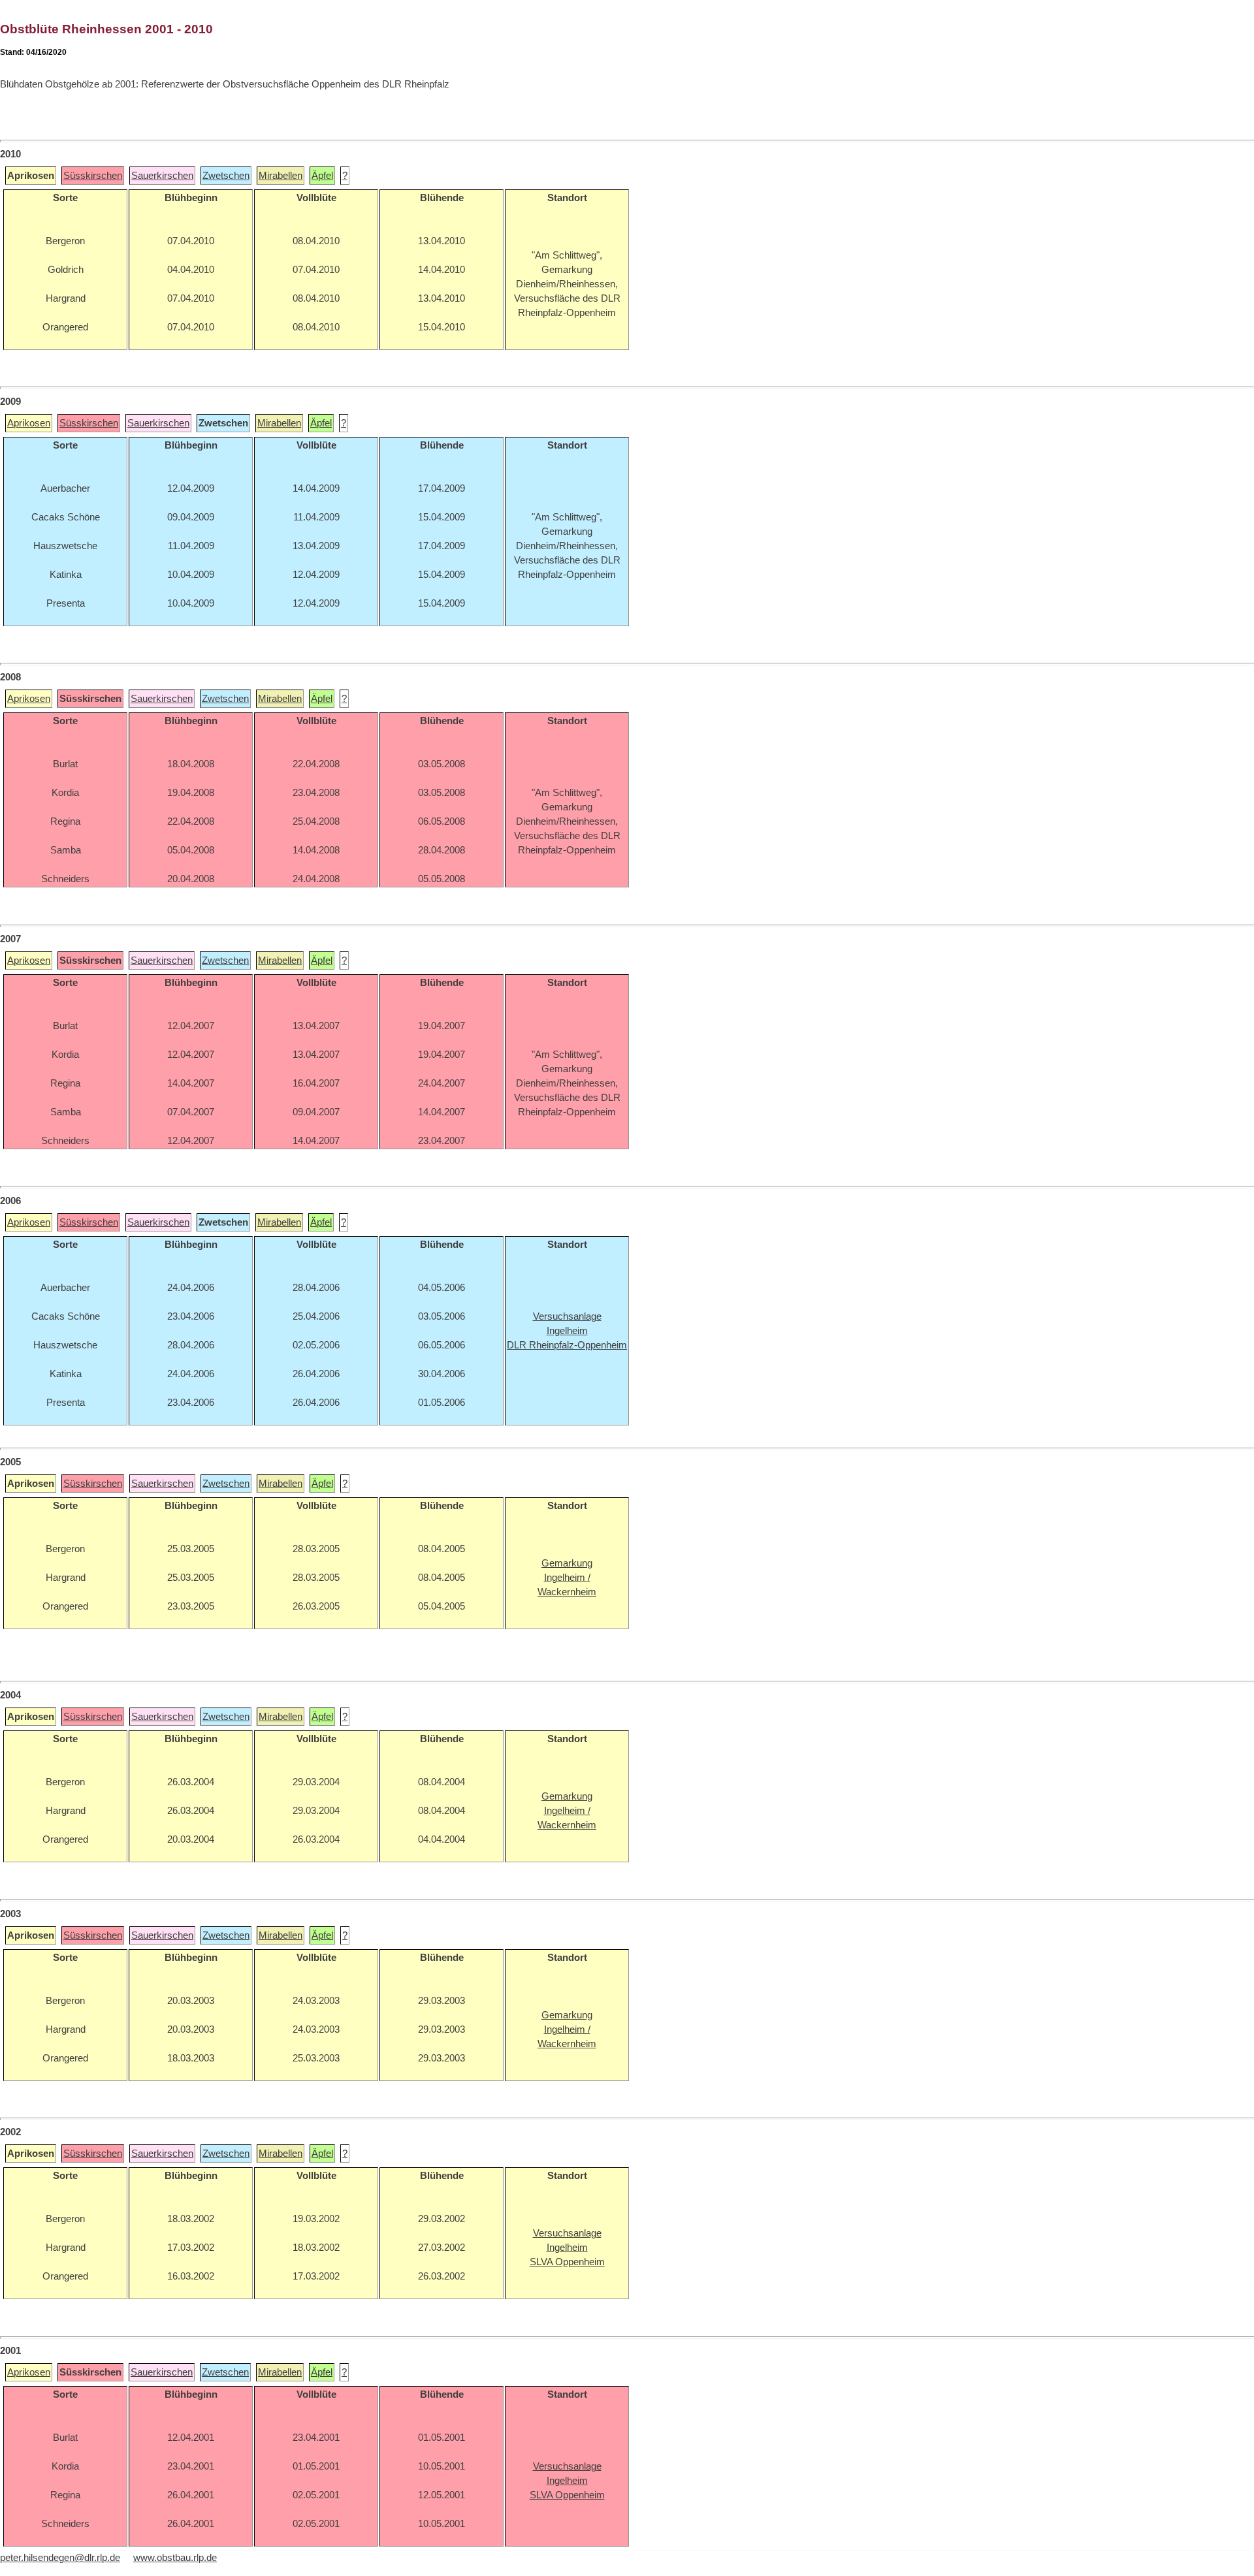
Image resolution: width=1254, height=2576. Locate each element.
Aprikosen (29, 423)
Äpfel (322, 176)
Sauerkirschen (162, 176)
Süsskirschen (93, 176)
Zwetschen (226, 176)
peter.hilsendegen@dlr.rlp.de (60, 2558)
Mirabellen (281, 176)
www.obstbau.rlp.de (175, 2558)
